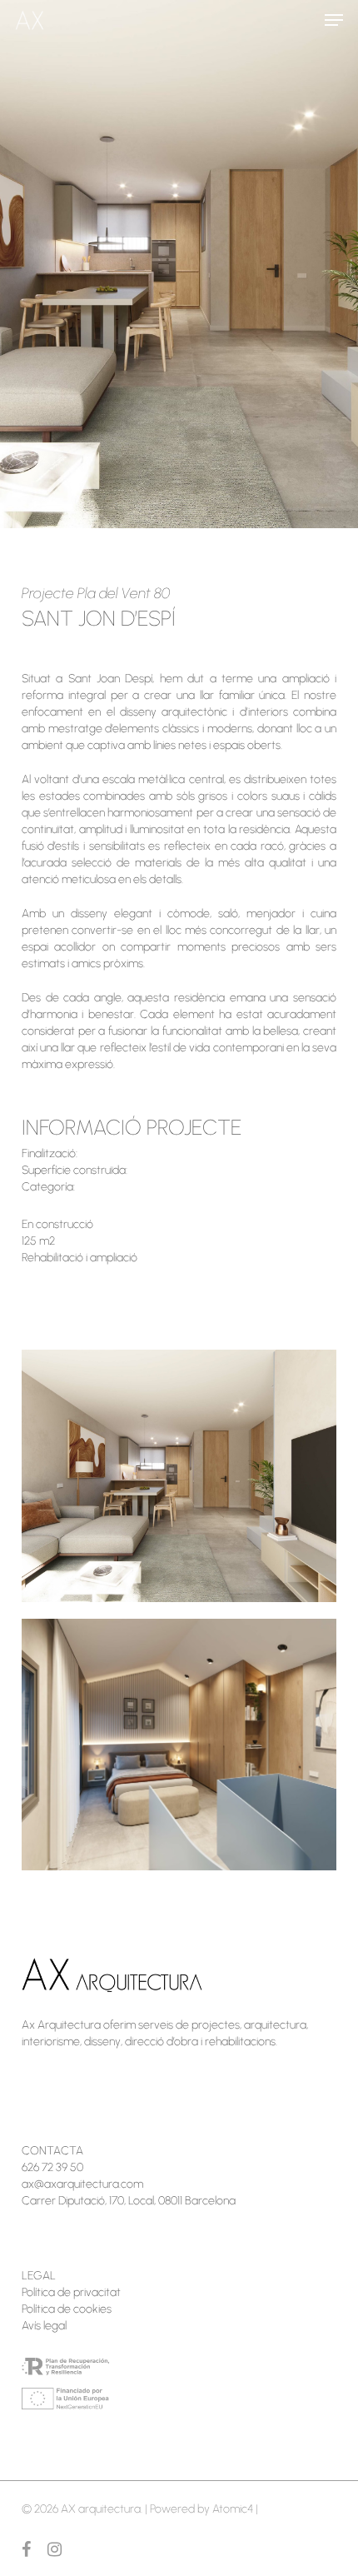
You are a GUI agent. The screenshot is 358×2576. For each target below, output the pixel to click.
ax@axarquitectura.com (82, 2184)
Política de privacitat (71, 2292)
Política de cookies (67, 2309)
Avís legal (44, 2326)
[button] (334, 20)
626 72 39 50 (52, 2167)
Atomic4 (233, 2509)
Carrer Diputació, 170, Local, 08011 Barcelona (129, 2201)
